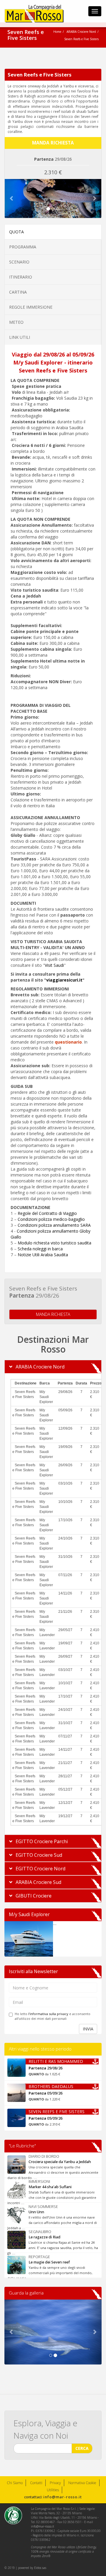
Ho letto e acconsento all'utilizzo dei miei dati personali (53, 2016)
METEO (16, 322)
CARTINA (18, 292)
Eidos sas (40, 2568)
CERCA (82, 2448)
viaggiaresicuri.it (64, 980)
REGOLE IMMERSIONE (31, 307)
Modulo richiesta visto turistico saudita (54, 1243)
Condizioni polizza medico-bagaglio (51, 1219)
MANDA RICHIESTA (53, 1314)
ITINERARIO (21, 277)
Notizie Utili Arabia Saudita (43, 1255)
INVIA (88, 2029)
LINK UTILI (20, 337)
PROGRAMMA (23, 247)
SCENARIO (19, 262)
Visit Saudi (54, 965)
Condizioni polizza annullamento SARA (54, 1225)
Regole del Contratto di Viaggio (47, 1213)
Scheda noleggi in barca (40, 1249)
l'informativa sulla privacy (48, 2014)
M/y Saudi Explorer (29, 1914)
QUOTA (16, 232)
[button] (12, 198)
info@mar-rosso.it (63, 2497)
